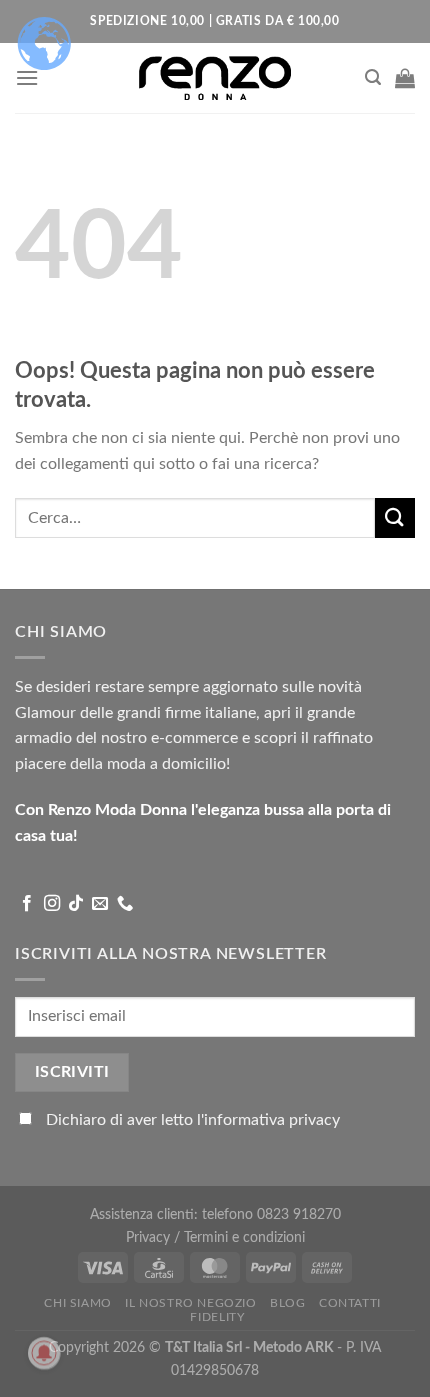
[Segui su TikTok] (76, 904)
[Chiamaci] (125, 904)
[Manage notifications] (44, 1353)
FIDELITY (217, 1317)
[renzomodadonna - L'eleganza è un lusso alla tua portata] (215, 77)
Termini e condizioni (244, 1237)
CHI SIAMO (78, 1303)
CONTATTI (350, 1303)
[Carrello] (405, 78)
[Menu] (27, 77)
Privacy (150, 1237)
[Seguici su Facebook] (27, 904)
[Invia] (395, 517)
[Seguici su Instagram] (52, 904)
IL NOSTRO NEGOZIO (190, 1303)
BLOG (287, 1303)
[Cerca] (373, 77)
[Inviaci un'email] (100, 904)
